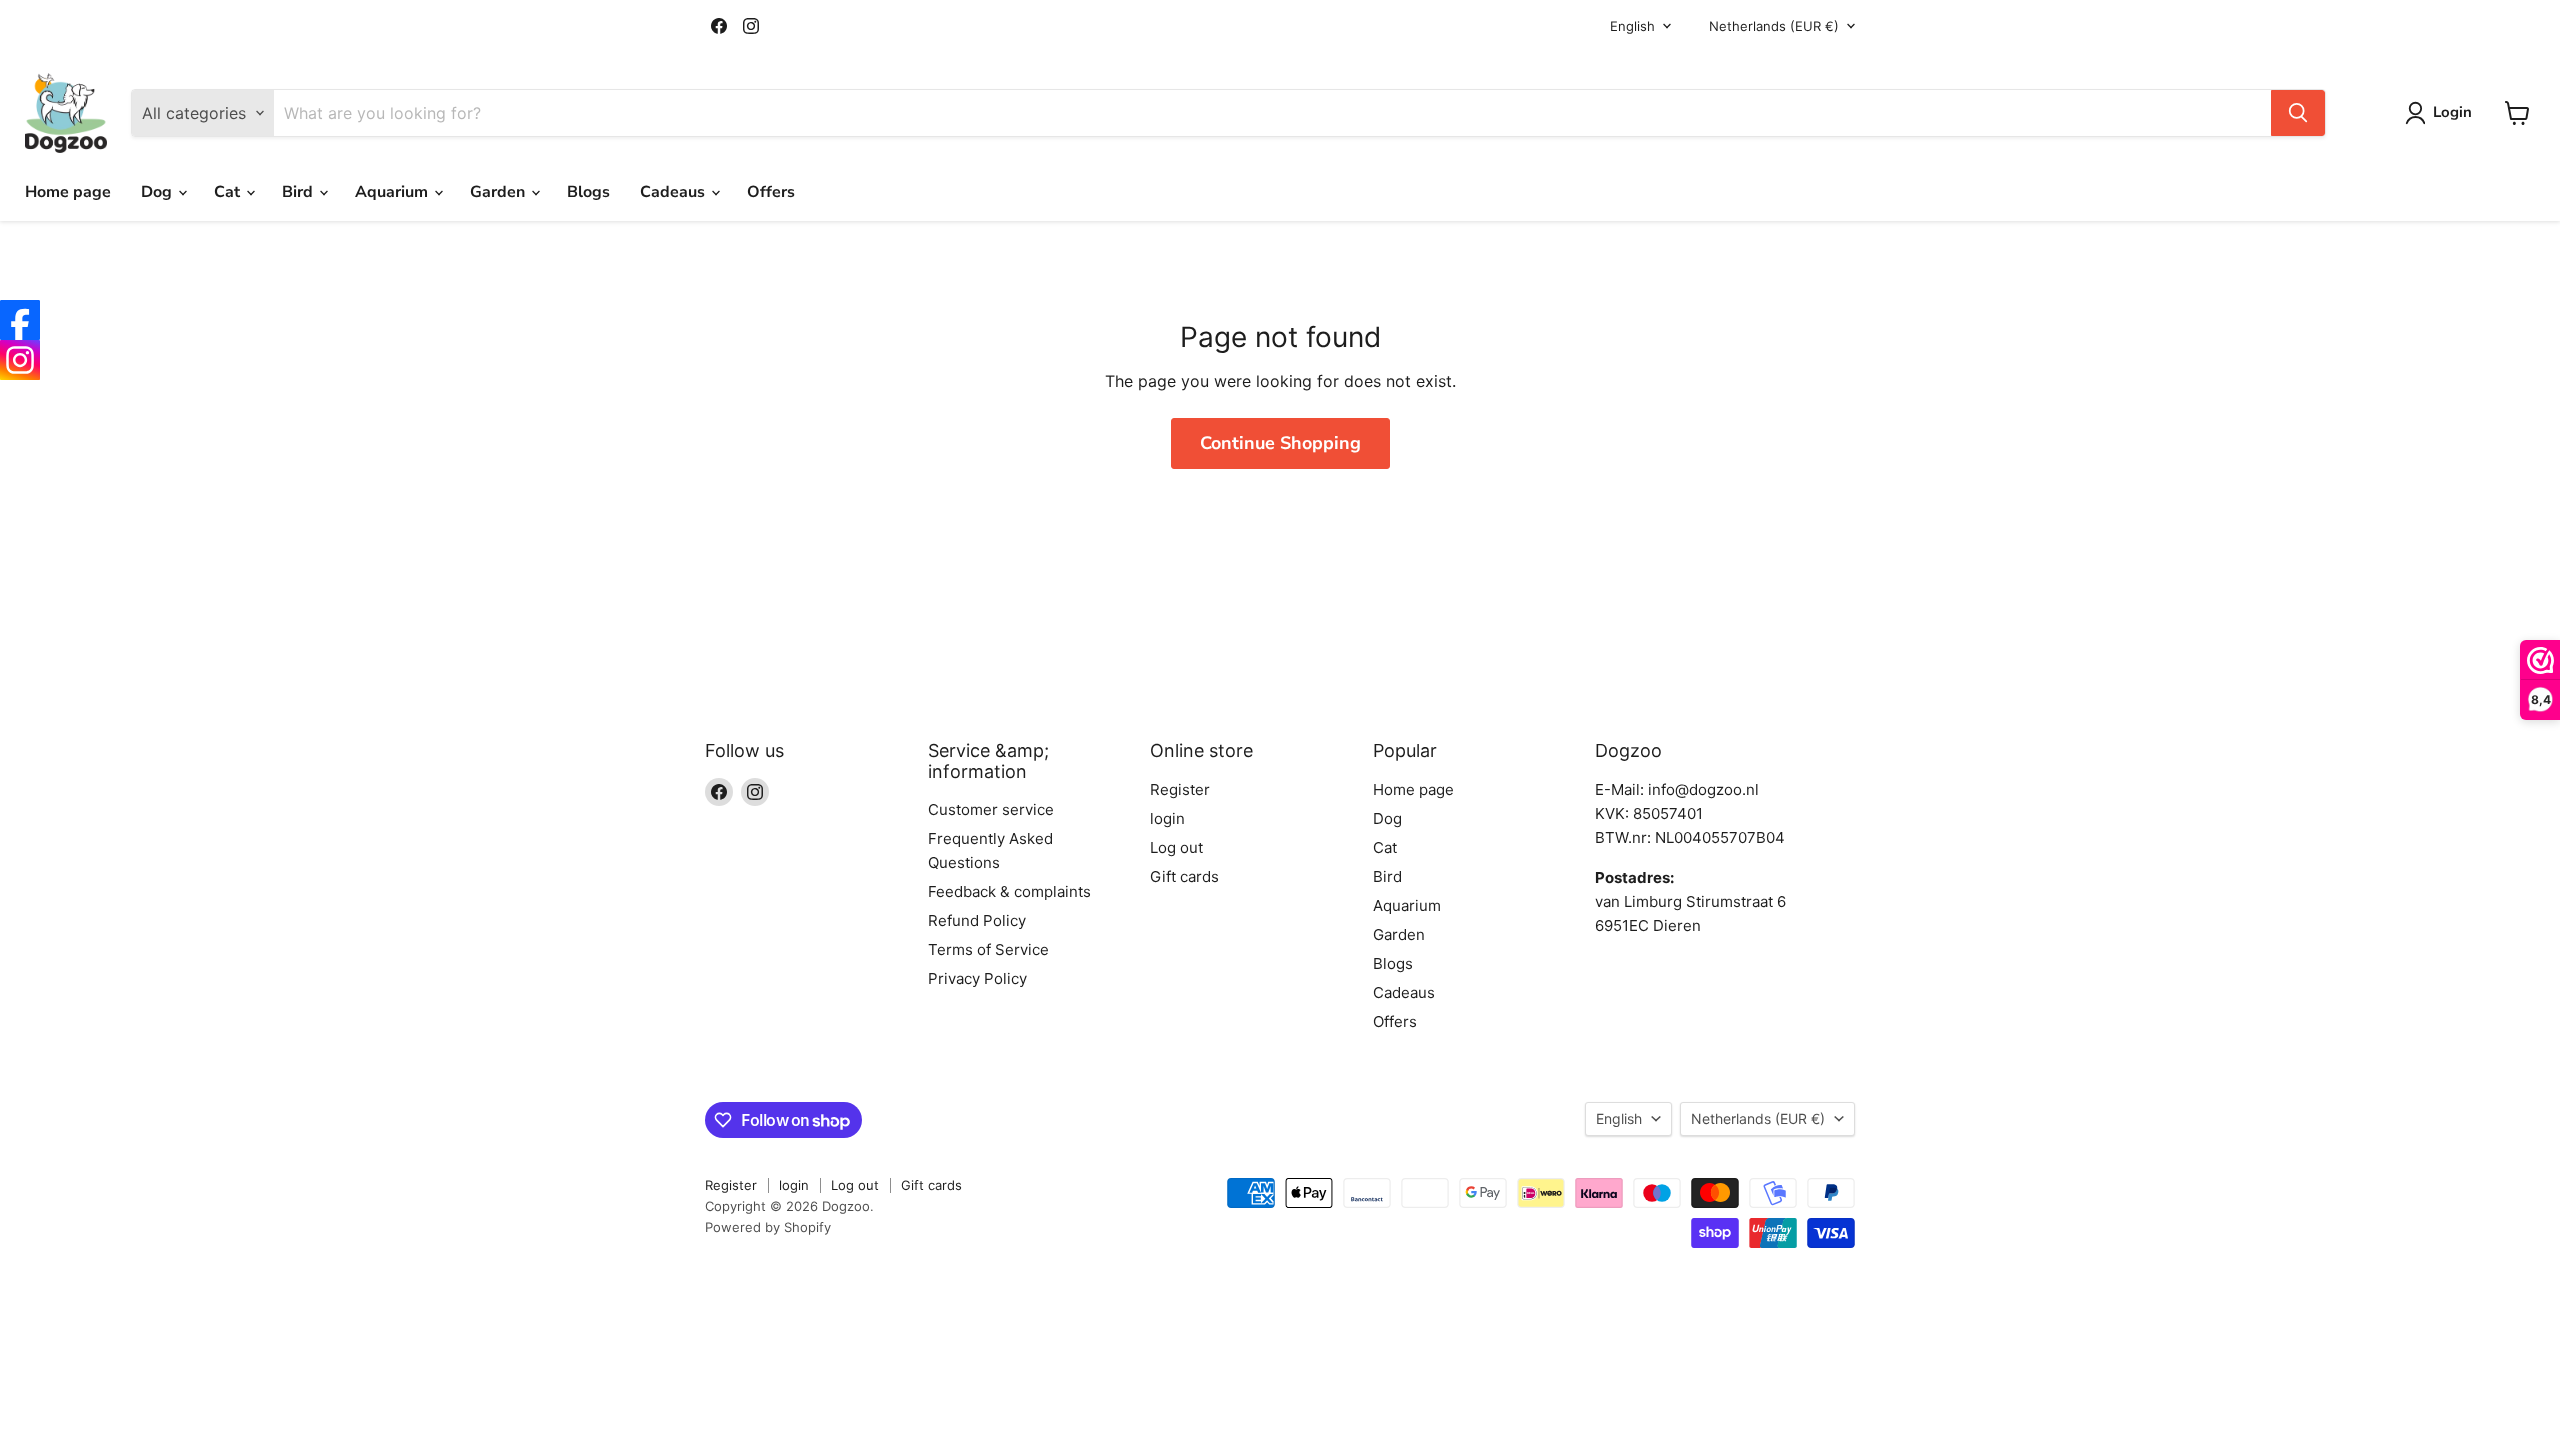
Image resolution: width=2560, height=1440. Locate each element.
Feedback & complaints (1009, 891)
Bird (299, 192)
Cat (229, 192)
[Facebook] (20, 320)
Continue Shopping (1280, 443)
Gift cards (1184, 876)
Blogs (588, 192)
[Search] (2298, 113)
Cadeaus (674, 192)
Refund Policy (977, 920)
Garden (499, 192)
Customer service (991, 809)
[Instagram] (20, 360)
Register (1180, 789)
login (1167, 818)
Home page (68, 192)
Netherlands (1774, 26)
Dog (158, 192)
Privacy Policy (977, 978)
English (1632, 26)
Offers (771, 192)
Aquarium (393, 192)
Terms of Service (988, 949)
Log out (1176, 847)
